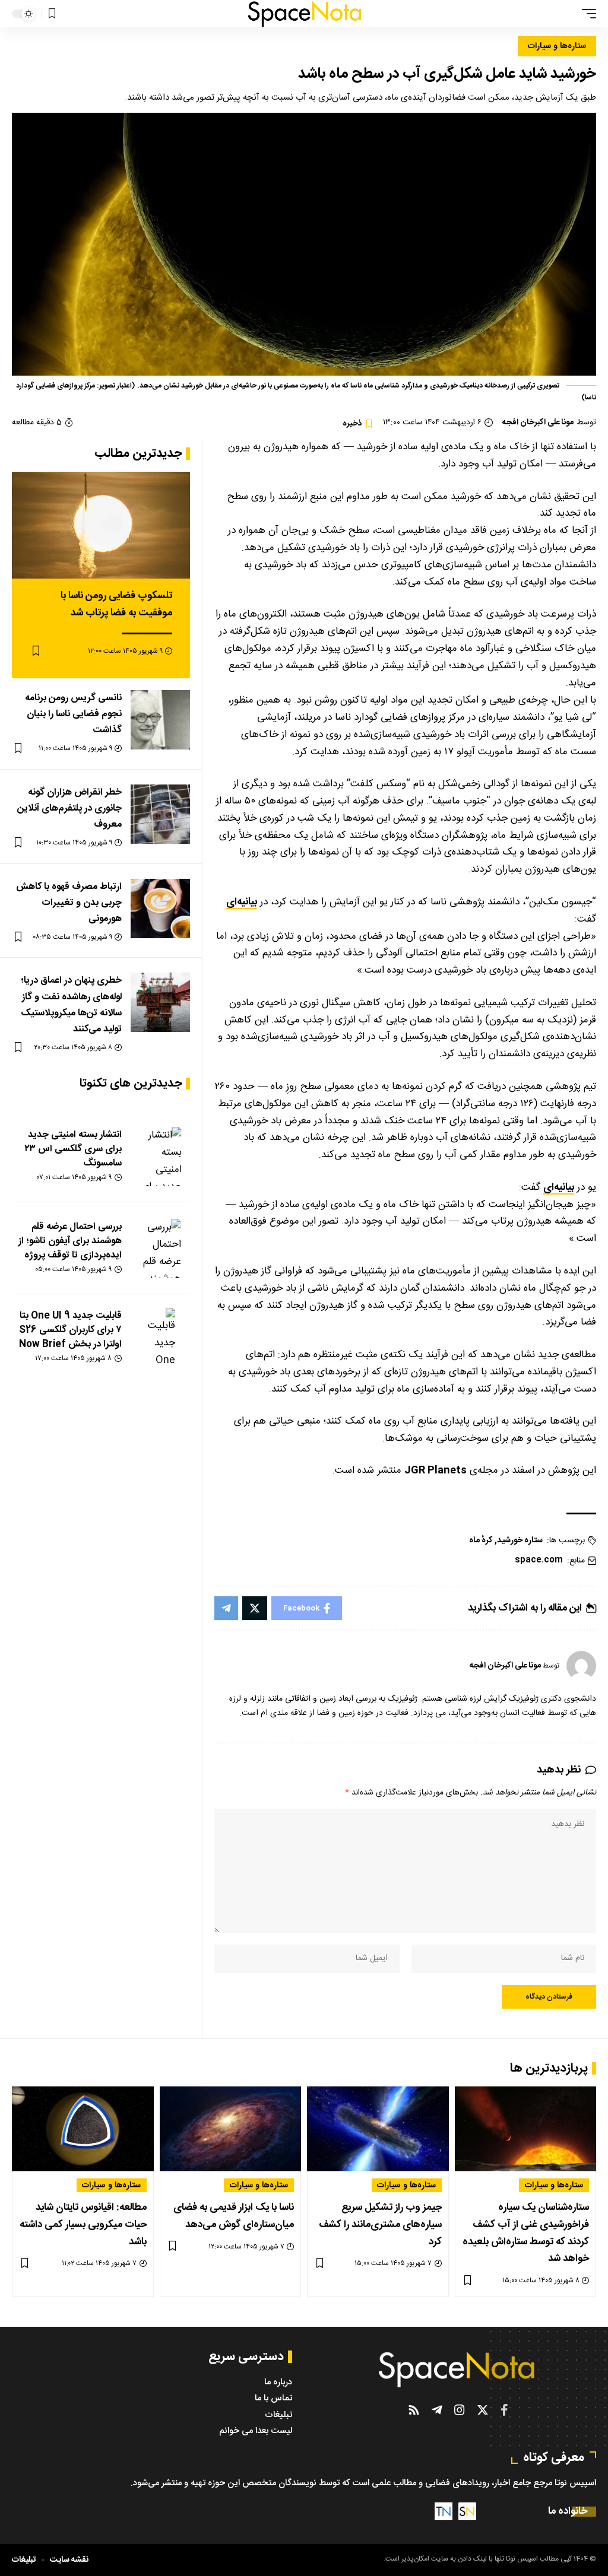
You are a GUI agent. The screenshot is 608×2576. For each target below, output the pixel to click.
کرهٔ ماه (481, 1541)
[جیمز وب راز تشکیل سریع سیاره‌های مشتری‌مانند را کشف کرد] (378, 2129)
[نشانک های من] (52, 14)
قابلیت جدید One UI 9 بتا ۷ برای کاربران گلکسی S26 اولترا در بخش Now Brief (70, 1330)
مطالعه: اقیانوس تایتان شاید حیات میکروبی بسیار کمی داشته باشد (83, 2225)
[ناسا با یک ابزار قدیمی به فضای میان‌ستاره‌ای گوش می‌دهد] (231, 2129)
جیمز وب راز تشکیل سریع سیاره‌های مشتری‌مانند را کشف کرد (380, 2225)
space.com (539, 1560)
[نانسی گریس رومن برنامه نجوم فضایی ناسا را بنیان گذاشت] (160, 720)
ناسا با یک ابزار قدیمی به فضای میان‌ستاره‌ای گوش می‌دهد (234, 2216)
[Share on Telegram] (226, 1608)
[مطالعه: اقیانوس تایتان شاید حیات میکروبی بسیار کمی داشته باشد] (83, 2129)
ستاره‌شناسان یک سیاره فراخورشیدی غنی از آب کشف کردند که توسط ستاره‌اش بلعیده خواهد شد (526, 2233)
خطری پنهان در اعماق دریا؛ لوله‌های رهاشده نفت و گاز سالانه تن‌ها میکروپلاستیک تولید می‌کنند (71, 1005)
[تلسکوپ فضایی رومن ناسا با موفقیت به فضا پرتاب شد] (101, 525)
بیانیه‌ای (242, 902)
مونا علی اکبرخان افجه (538, 423)
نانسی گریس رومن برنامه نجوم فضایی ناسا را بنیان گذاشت (73, 714)
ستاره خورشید (520, 1541)
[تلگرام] (437, 2410)
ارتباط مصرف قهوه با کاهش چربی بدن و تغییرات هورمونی (69, 903)
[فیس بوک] (504, 2410)
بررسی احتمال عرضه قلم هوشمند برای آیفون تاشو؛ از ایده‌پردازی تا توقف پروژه (70, 1241)
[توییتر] (483, 2410)
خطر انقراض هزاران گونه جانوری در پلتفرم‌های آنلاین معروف (69, 809)
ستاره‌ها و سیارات (557, 46)
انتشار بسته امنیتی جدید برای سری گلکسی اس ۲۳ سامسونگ (73, 1149)
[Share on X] (255, 1608)
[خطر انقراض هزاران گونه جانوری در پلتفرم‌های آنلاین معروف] (160, 814)
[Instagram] (460, 2410)
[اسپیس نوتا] (304, 14)
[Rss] (414, 2410)
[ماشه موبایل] (586, 14)
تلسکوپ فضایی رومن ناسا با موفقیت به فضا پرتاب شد (116, 604)
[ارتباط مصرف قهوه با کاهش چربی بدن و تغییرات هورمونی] (160, 909)
